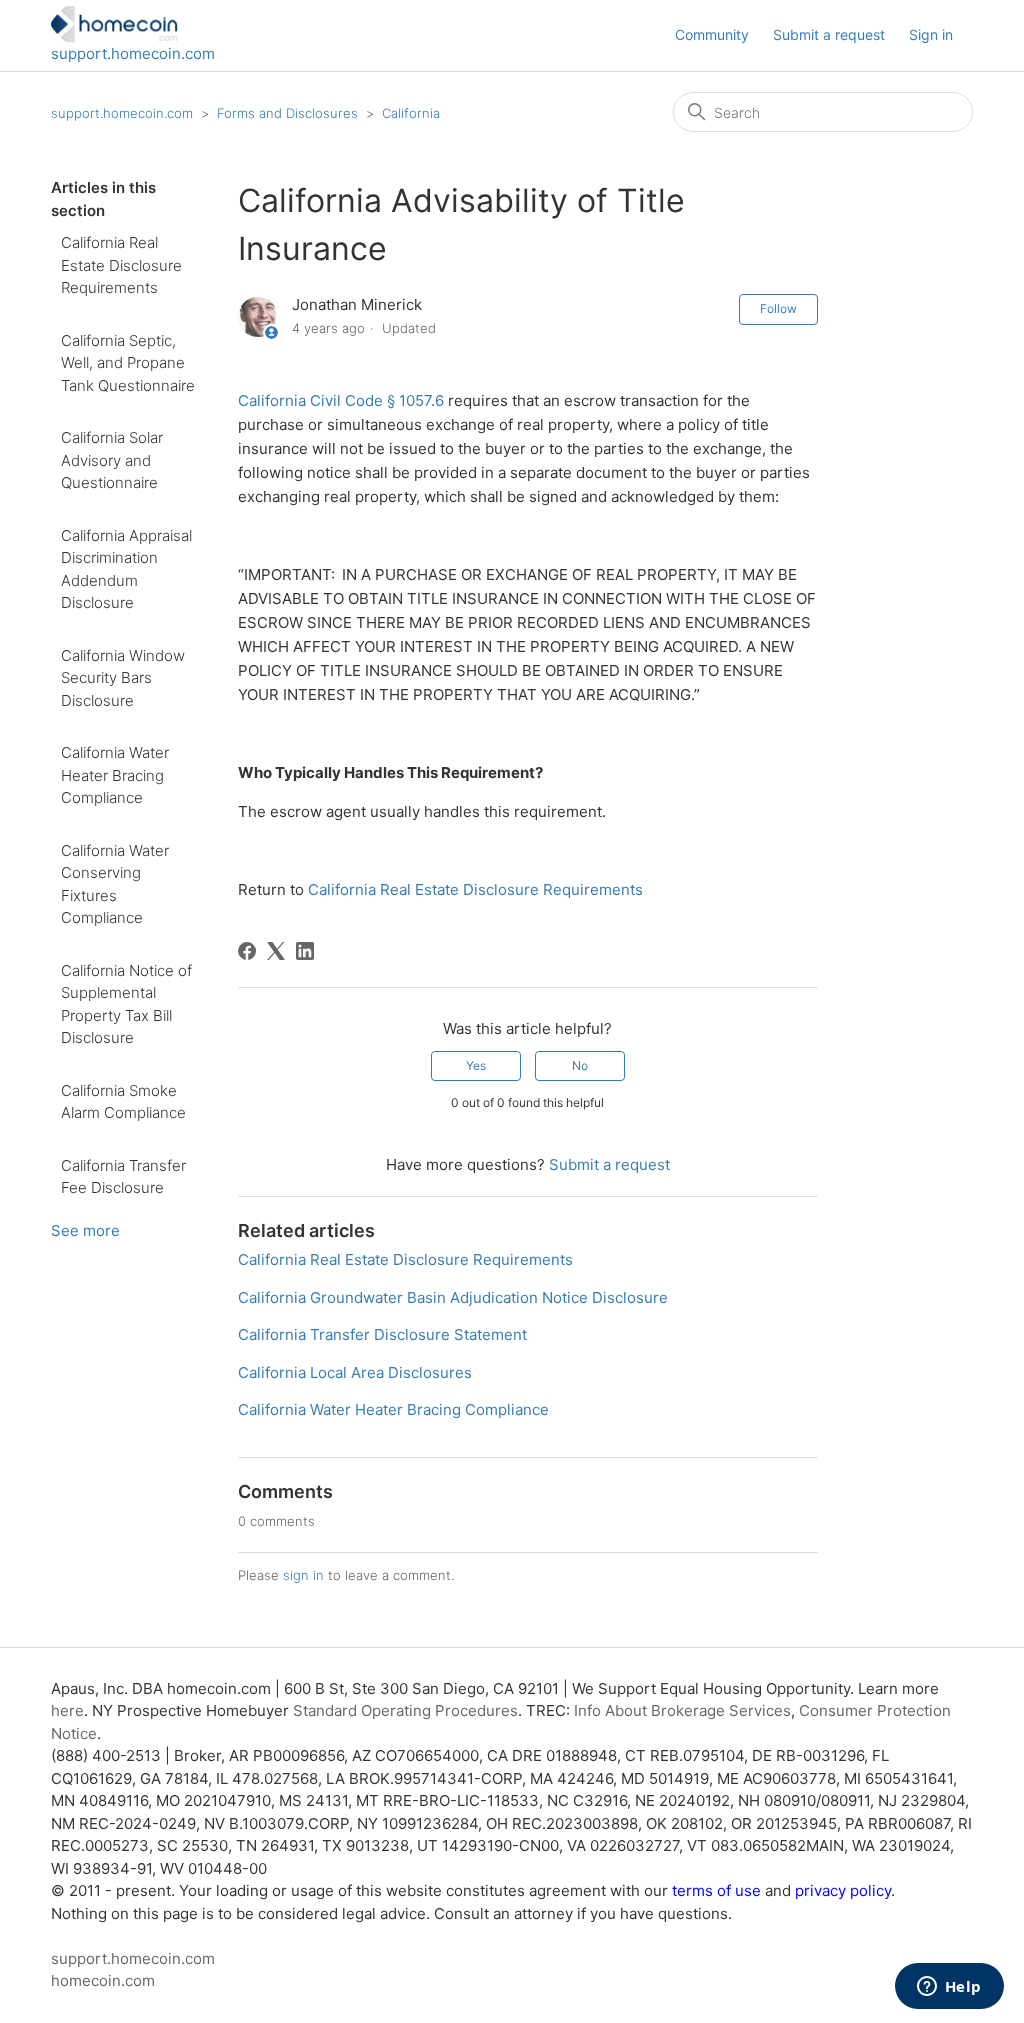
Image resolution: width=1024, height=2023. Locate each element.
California (411, 113)
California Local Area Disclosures (355, 1372)
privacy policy (843, 1890)
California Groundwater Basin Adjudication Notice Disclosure (453, 1297)
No (580, 1065)
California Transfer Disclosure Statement (382, 1334)
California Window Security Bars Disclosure (123, 678)
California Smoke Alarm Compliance (123, 1102)
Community (712, 34)
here (67, 1710)
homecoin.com (103, 1980)
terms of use (716, 1890)
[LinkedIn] (305, 951)
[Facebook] (247, 951)
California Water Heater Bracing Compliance (115, 775)
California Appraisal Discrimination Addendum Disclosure (126, 569)
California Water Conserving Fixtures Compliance (115, 884)
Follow (778, 308)
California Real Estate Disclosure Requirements (121, 265)
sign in (303, 1575)
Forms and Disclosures (287, 113)
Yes (476, 1065)
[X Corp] (276, 951)
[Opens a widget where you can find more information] (949, 1988)
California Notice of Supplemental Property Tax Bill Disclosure (126, 1004)
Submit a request (829, 34)
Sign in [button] (931, 34)
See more (85, 1230)
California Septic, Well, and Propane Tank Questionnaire (128, 363)
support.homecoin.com (133, 53)
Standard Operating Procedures (405, 1710)
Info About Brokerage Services (682, 1710)
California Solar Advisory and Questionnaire (112, 460)
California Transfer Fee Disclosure (123, 1177)
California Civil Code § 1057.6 (341, 400)
